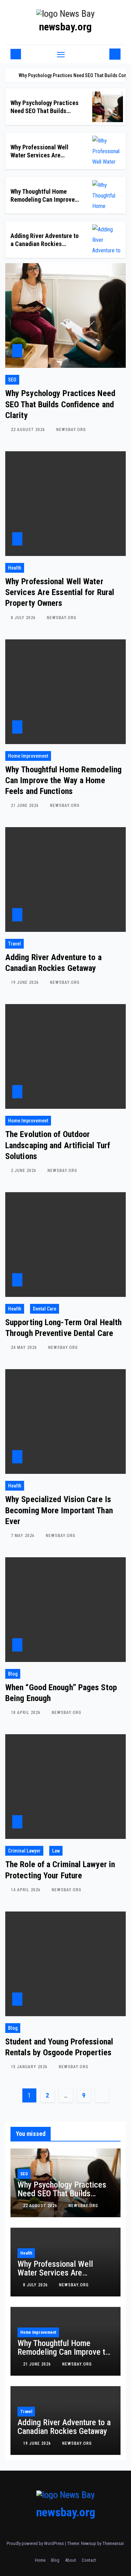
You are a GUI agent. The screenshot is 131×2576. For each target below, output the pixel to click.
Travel (14, 944)
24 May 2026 (25, 1348)
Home (40, 2560)
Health (15, 568)
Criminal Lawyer (24, 1851)
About (71, 2560)
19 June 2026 (26, 982)
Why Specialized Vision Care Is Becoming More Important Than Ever (59, 1510)
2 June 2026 (24, 1171)
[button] (103, 54)
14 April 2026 (26, 1890)
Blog (13, 1674)
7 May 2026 (23, 1536)
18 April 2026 (26, 1713)
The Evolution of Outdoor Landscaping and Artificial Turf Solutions (58, 1145)
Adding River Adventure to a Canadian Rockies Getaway (45, 244)
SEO (12, 380)
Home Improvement (28, 756)
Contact (89, 2560)
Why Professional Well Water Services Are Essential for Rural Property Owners (60, 592)
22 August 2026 (29, 430)
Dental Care (45, 1309)
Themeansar (113, 2543)
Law (56, 1851)
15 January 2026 (30, 2067)
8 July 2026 (24, 618)
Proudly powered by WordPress (36, 2543)
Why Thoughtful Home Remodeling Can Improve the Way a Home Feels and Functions (63, 780)
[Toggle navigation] (61, 54)
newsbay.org (65, 27)
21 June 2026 (26, 806)
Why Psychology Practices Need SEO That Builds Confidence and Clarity (45, 111)
